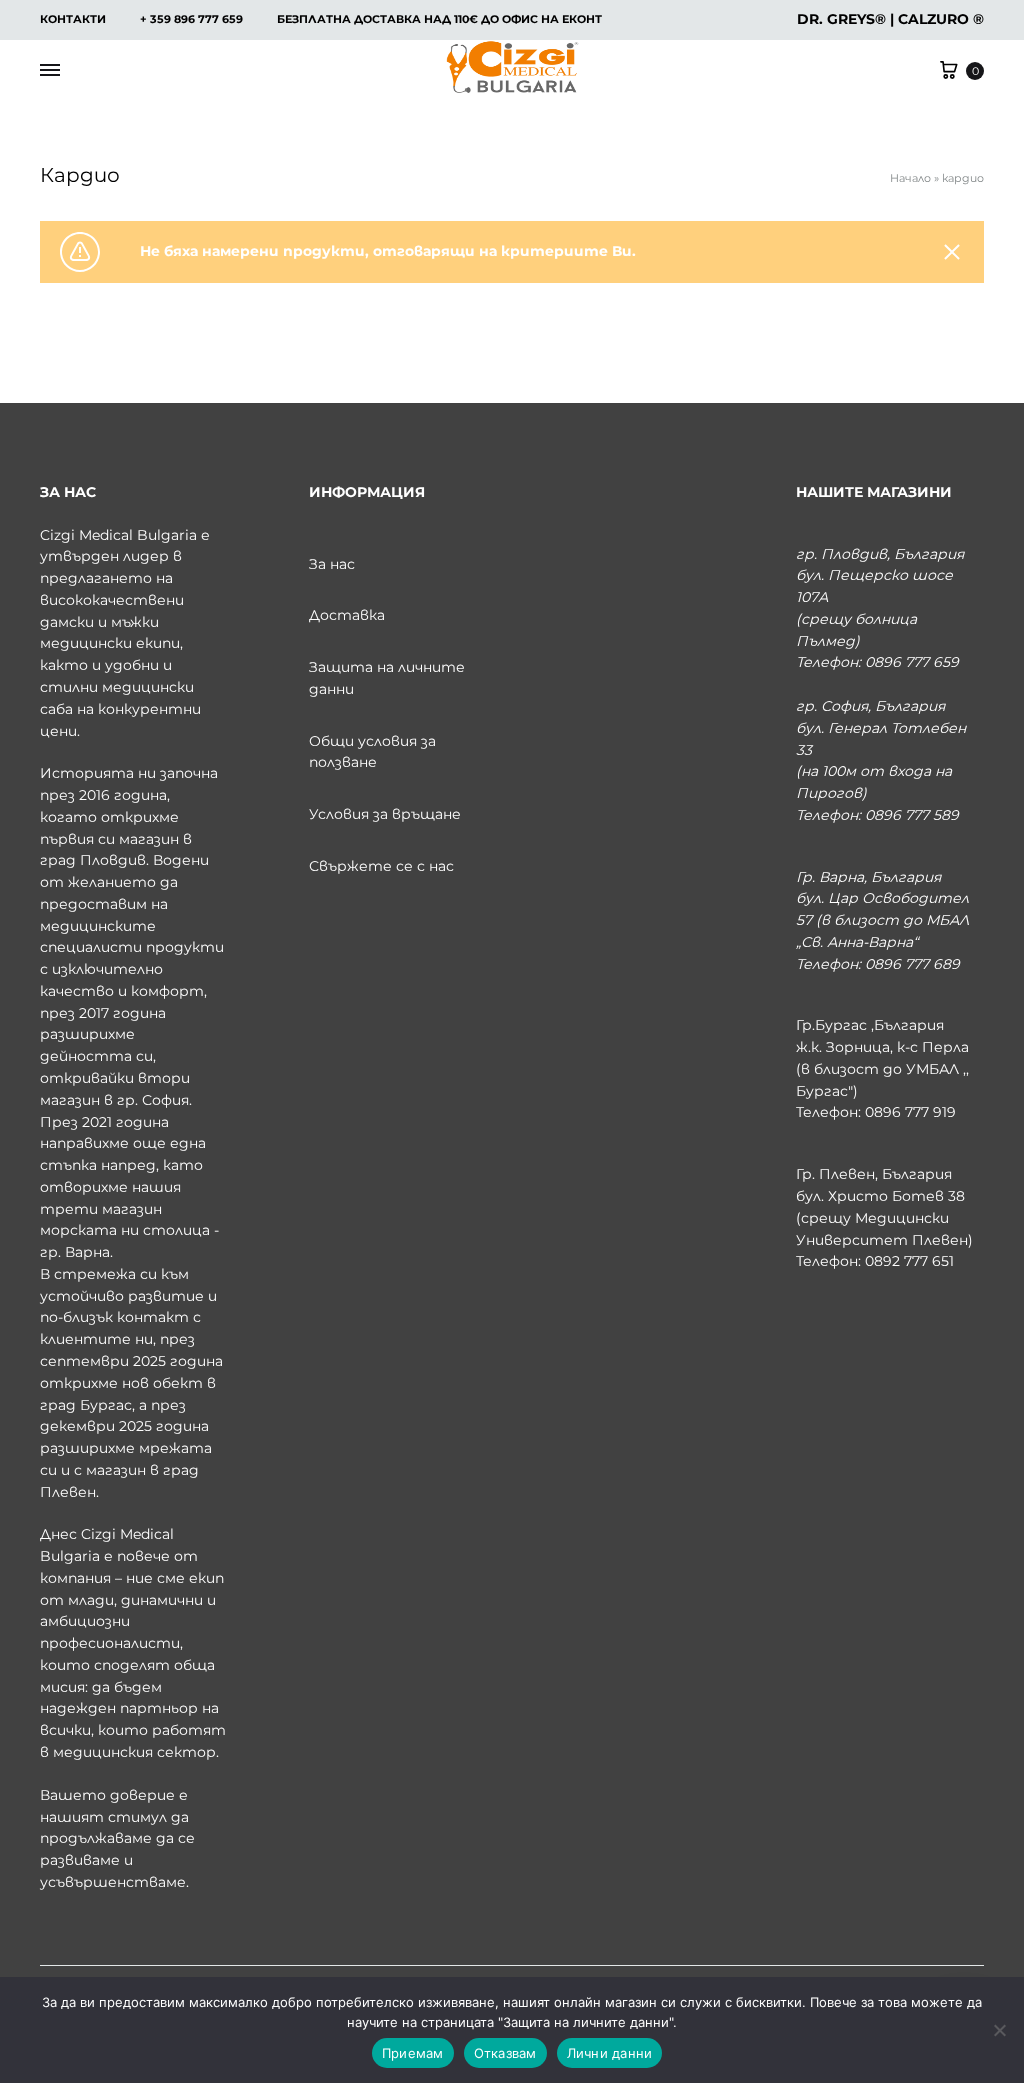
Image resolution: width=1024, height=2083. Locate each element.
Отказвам (505, 2053)
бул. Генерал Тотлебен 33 (881, 739)
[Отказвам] (999, 2030)
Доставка (347, 615)
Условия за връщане (385, 814)
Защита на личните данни (387, 678)
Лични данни (610, 2053)
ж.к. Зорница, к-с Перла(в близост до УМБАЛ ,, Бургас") (882, 1069)
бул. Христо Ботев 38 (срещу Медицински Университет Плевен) (884, 1218)
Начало (910, 178)
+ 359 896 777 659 (191, 19)
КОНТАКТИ (73, 19)
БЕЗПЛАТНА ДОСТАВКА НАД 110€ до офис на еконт (439, 19)
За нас (332, 564)
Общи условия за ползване (372, 752)
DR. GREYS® (841, 19)
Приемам (413, 2053)
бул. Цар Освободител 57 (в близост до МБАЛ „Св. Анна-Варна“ (882, 920)
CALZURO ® (941, 19)
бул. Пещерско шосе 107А (874, 586)
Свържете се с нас (381, 866)
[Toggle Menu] (50, 71)
